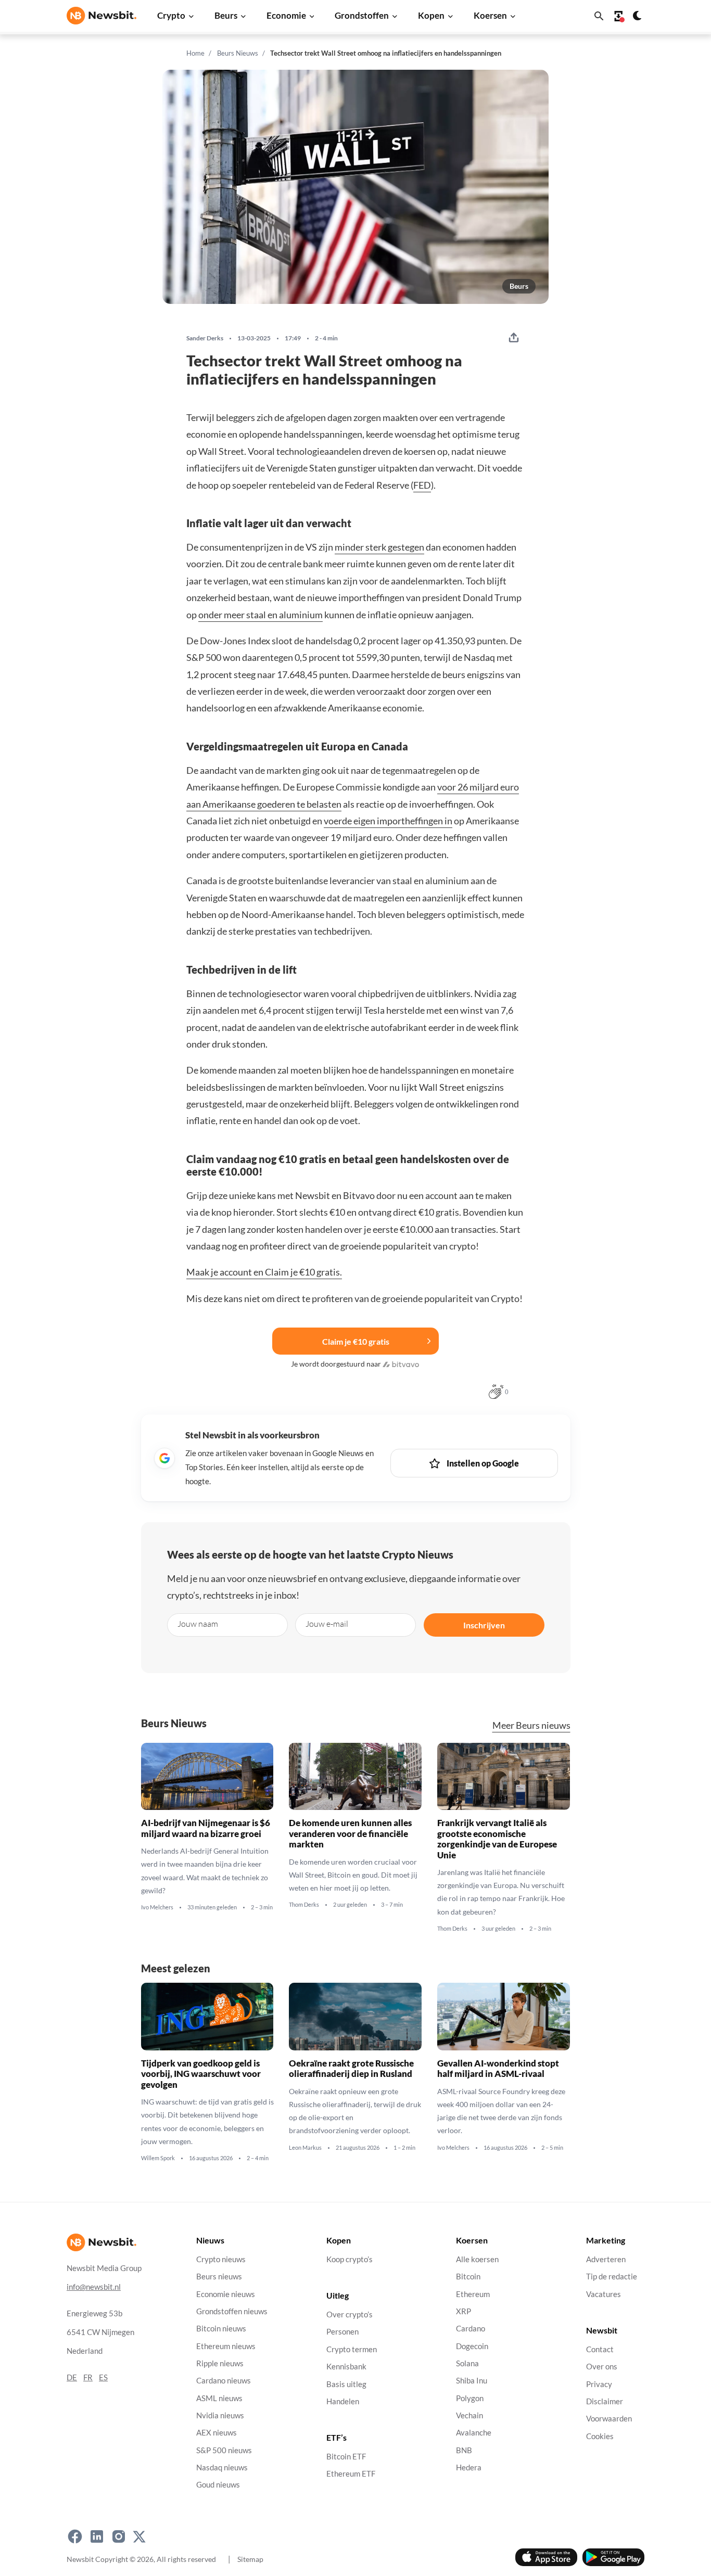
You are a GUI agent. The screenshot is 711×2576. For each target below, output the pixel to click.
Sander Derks (205, 338)
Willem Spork (158, 2158)
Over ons (602, 2367)
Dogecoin (472, 2346)
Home (195, 53)
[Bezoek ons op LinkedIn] (97, 2536)
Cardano (471, 2329)
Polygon (470, 2398)
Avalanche (474, 2433)
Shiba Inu (472, 2381)
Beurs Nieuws (238, 53)
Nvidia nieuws (220, 2415)
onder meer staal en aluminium (261, 615)
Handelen (343, 2401)
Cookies (600, 2436)
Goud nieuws (218, 2485)
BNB (464, 2450)
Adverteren (606, 2259)
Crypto (171, 15)
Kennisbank (346, 2367)
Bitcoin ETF (346, 2457)
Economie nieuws (226, 2294)
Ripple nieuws (220, 2363)
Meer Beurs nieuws (531, 1725)
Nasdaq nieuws (222, 2467)
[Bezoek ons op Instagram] (119, 2536)
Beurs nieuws (219, 2277)
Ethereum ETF (351, 2474)
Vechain (469, 2415)
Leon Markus (305, 2147)
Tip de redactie (612, 2277)
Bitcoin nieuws (221, 2329)
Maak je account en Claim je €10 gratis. (264, 1272)
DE (72, 2377)
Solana (467, 2363)
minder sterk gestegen (379, 547)
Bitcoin (468, 2277)
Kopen (431, 15)
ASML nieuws (219, 2398)
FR (88, 2377)
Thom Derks (304, 1905)
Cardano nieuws (224, 2381)
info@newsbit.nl (94, 2286)
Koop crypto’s (350, 2259)
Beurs (226, 15)
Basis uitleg (346, 2384)
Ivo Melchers (157, 1907)
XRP (464, 2311)
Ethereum (473, 2294)
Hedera (469, 2467)
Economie (286, 15)
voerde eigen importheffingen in (388, 821)
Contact (600, 2349)
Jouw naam (198, 1624)
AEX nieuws (217, 2433)
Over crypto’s (350, 2314)
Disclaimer (605, 2401)
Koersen (490, 15)
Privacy (599, 2384)
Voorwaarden (609, 2419)
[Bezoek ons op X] (139, 2536)
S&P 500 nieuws (224, 2450)
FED (422, 485)
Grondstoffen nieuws (232, 2311)
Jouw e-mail (327, 1624)
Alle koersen (477, 2259)
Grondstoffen (362, 15)
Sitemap (250, 2559)
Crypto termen (352, 2349)
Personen (342, 2332)
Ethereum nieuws (226, 2346)
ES (103, 2377)
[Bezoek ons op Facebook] (75, 2536)
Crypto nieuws (221, 2259)
